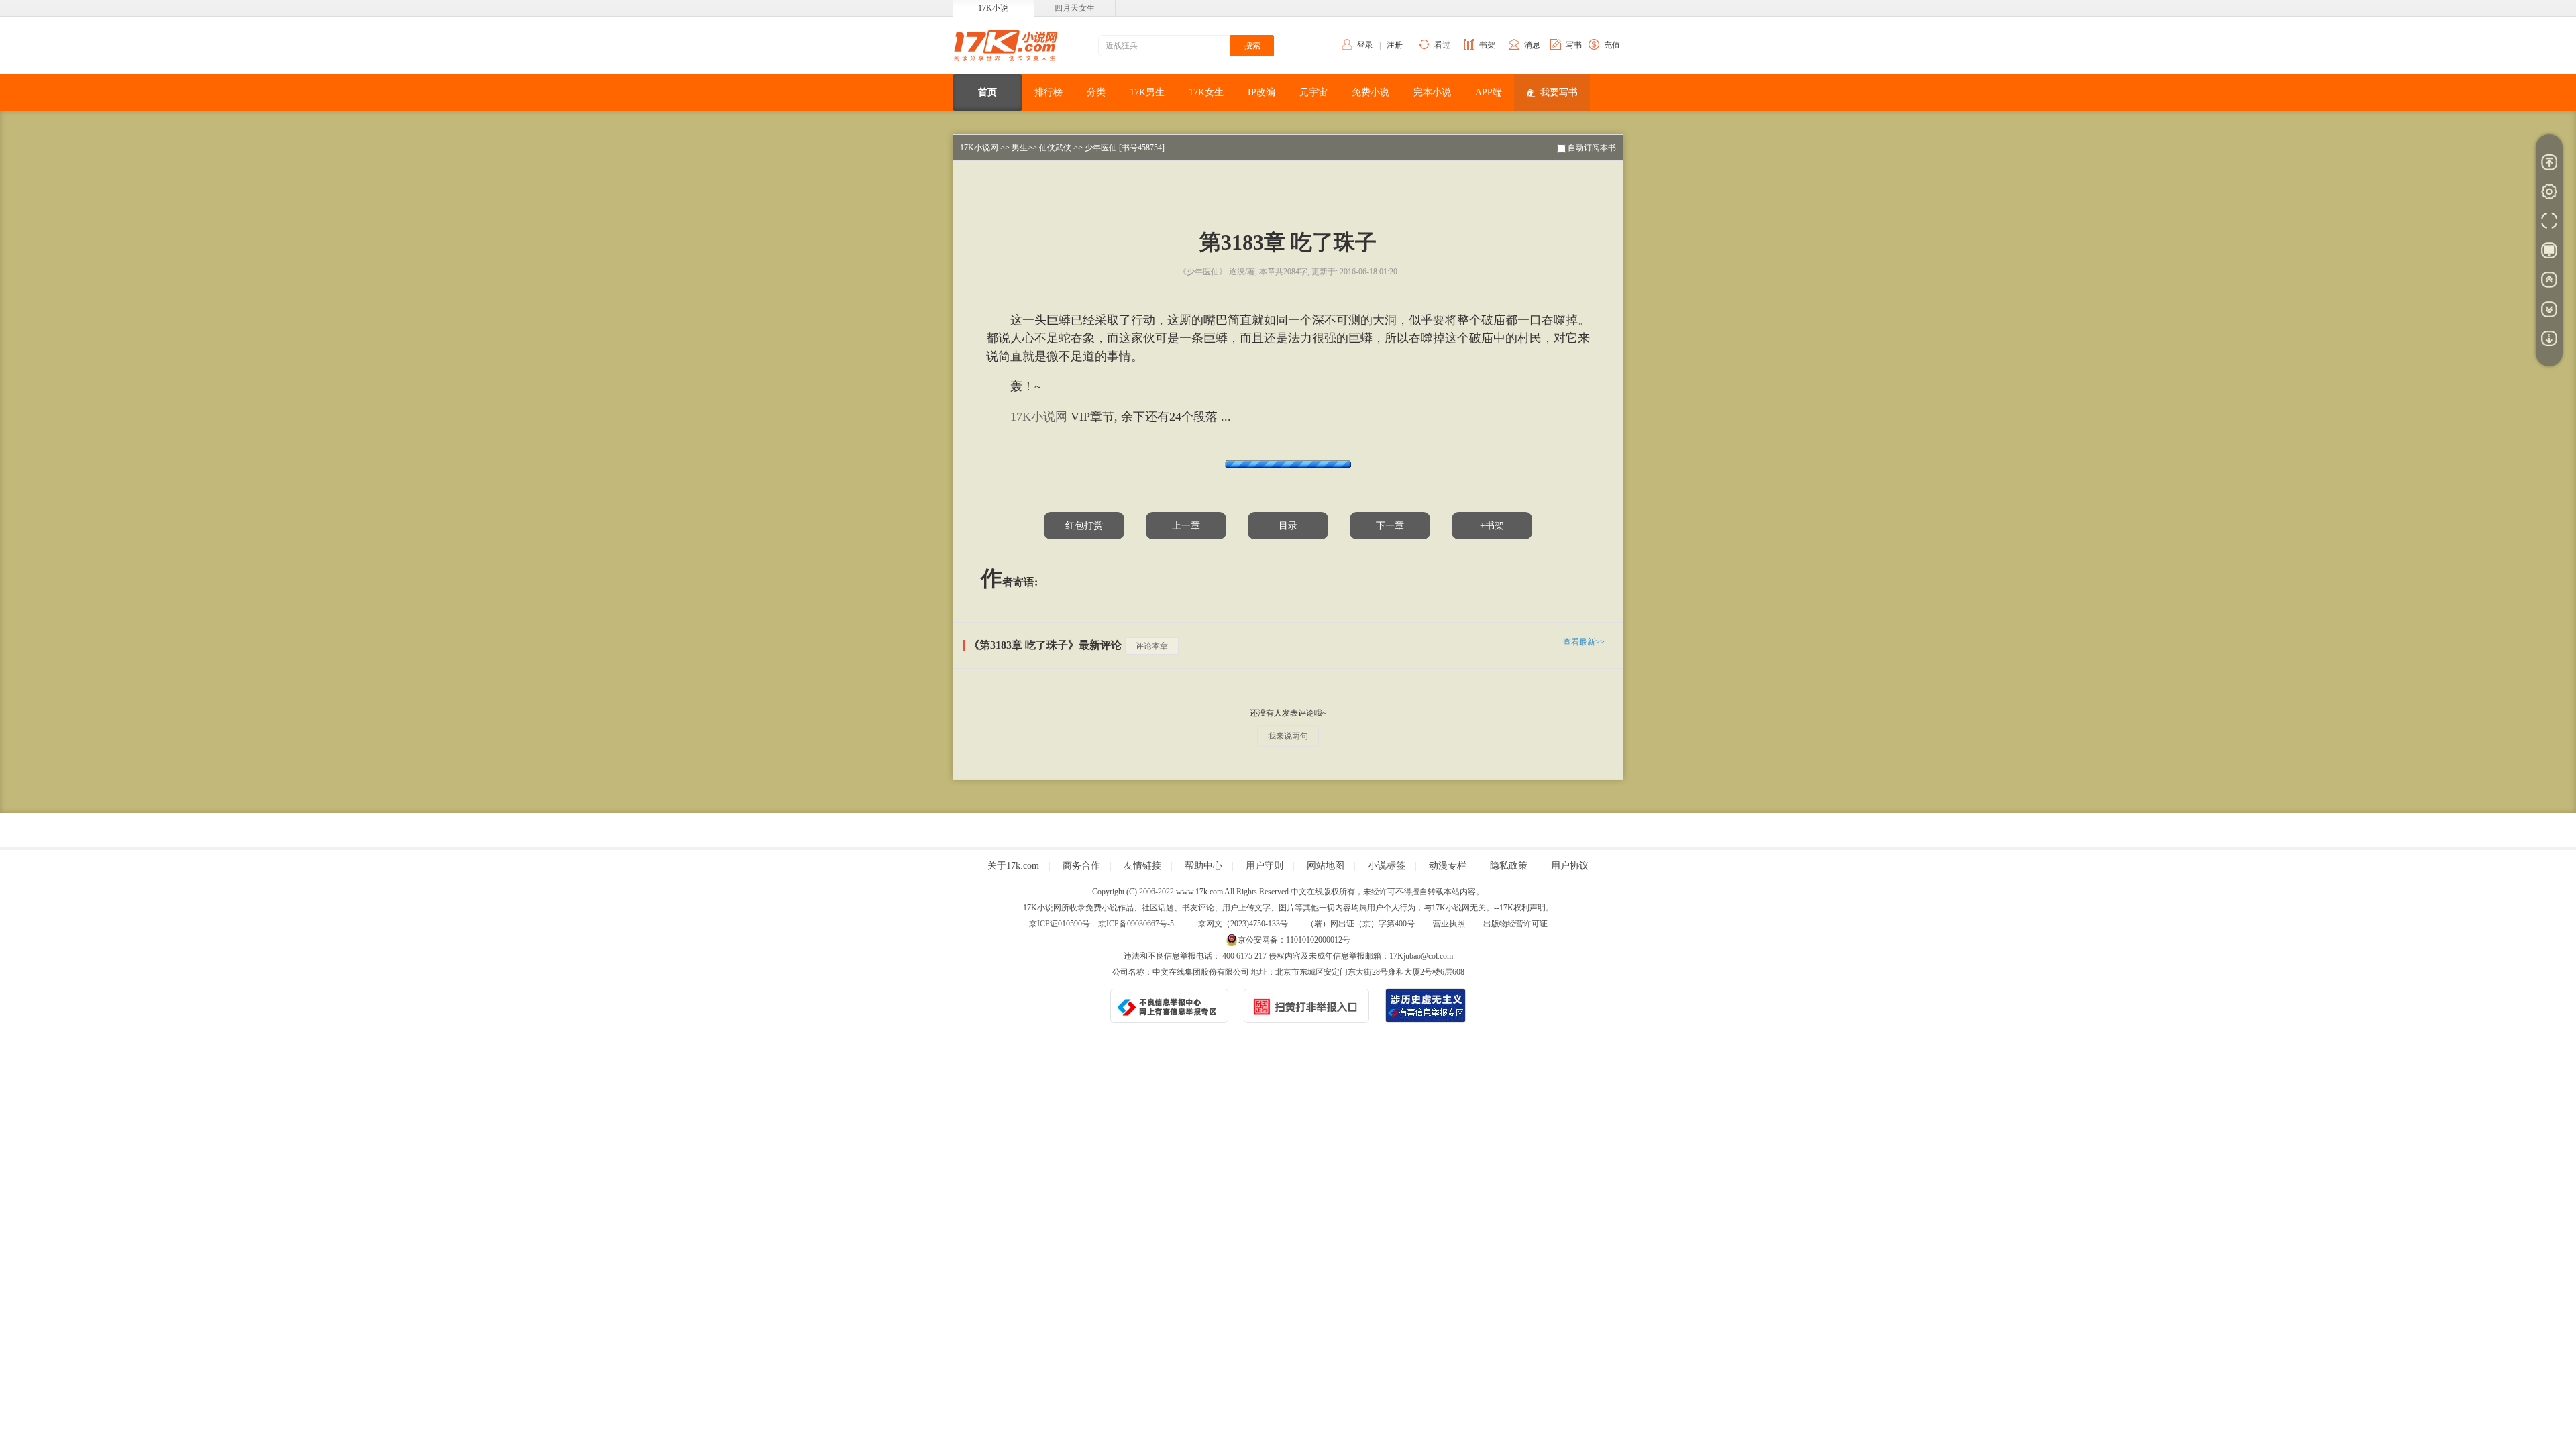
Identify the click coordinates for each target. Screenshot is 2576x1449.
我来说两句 (1288, 736)
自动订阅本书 (1592, 148)
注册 (1395, 45)
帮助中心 (1203, 866)
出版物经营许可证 (1515, 924)
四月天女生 (1075, 8)
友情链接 (1142, 866)
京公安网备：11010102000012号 (1294, 940)
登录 (1365, 45)
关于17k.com (1013, 866)
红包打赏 (1084, 526)
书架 (1487, 45)
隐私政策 (1509, 866)
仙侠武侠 (1055, 148)
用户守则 (1265, 866)
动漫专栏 (1448, 866)
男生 (1020, 148)
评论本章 (1152, 646)
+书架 (1492, 526)
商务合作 (1081, 866)
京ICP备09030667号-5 (1136, 924)
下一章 (1390, 526)
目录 (1288, 526)
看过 (1442, 45)
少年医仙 (1101, 148)
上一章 (1186, 526)
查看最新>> (1584, 642)
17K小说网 (979, 148)
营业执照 (1449, 924)
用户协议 (1570, 866)
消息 (1532, 45)
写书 (1574, 45)
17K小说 (993, 8)
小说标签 (1387, 866)
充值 (1612, 45)
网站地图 (1326, 866)
